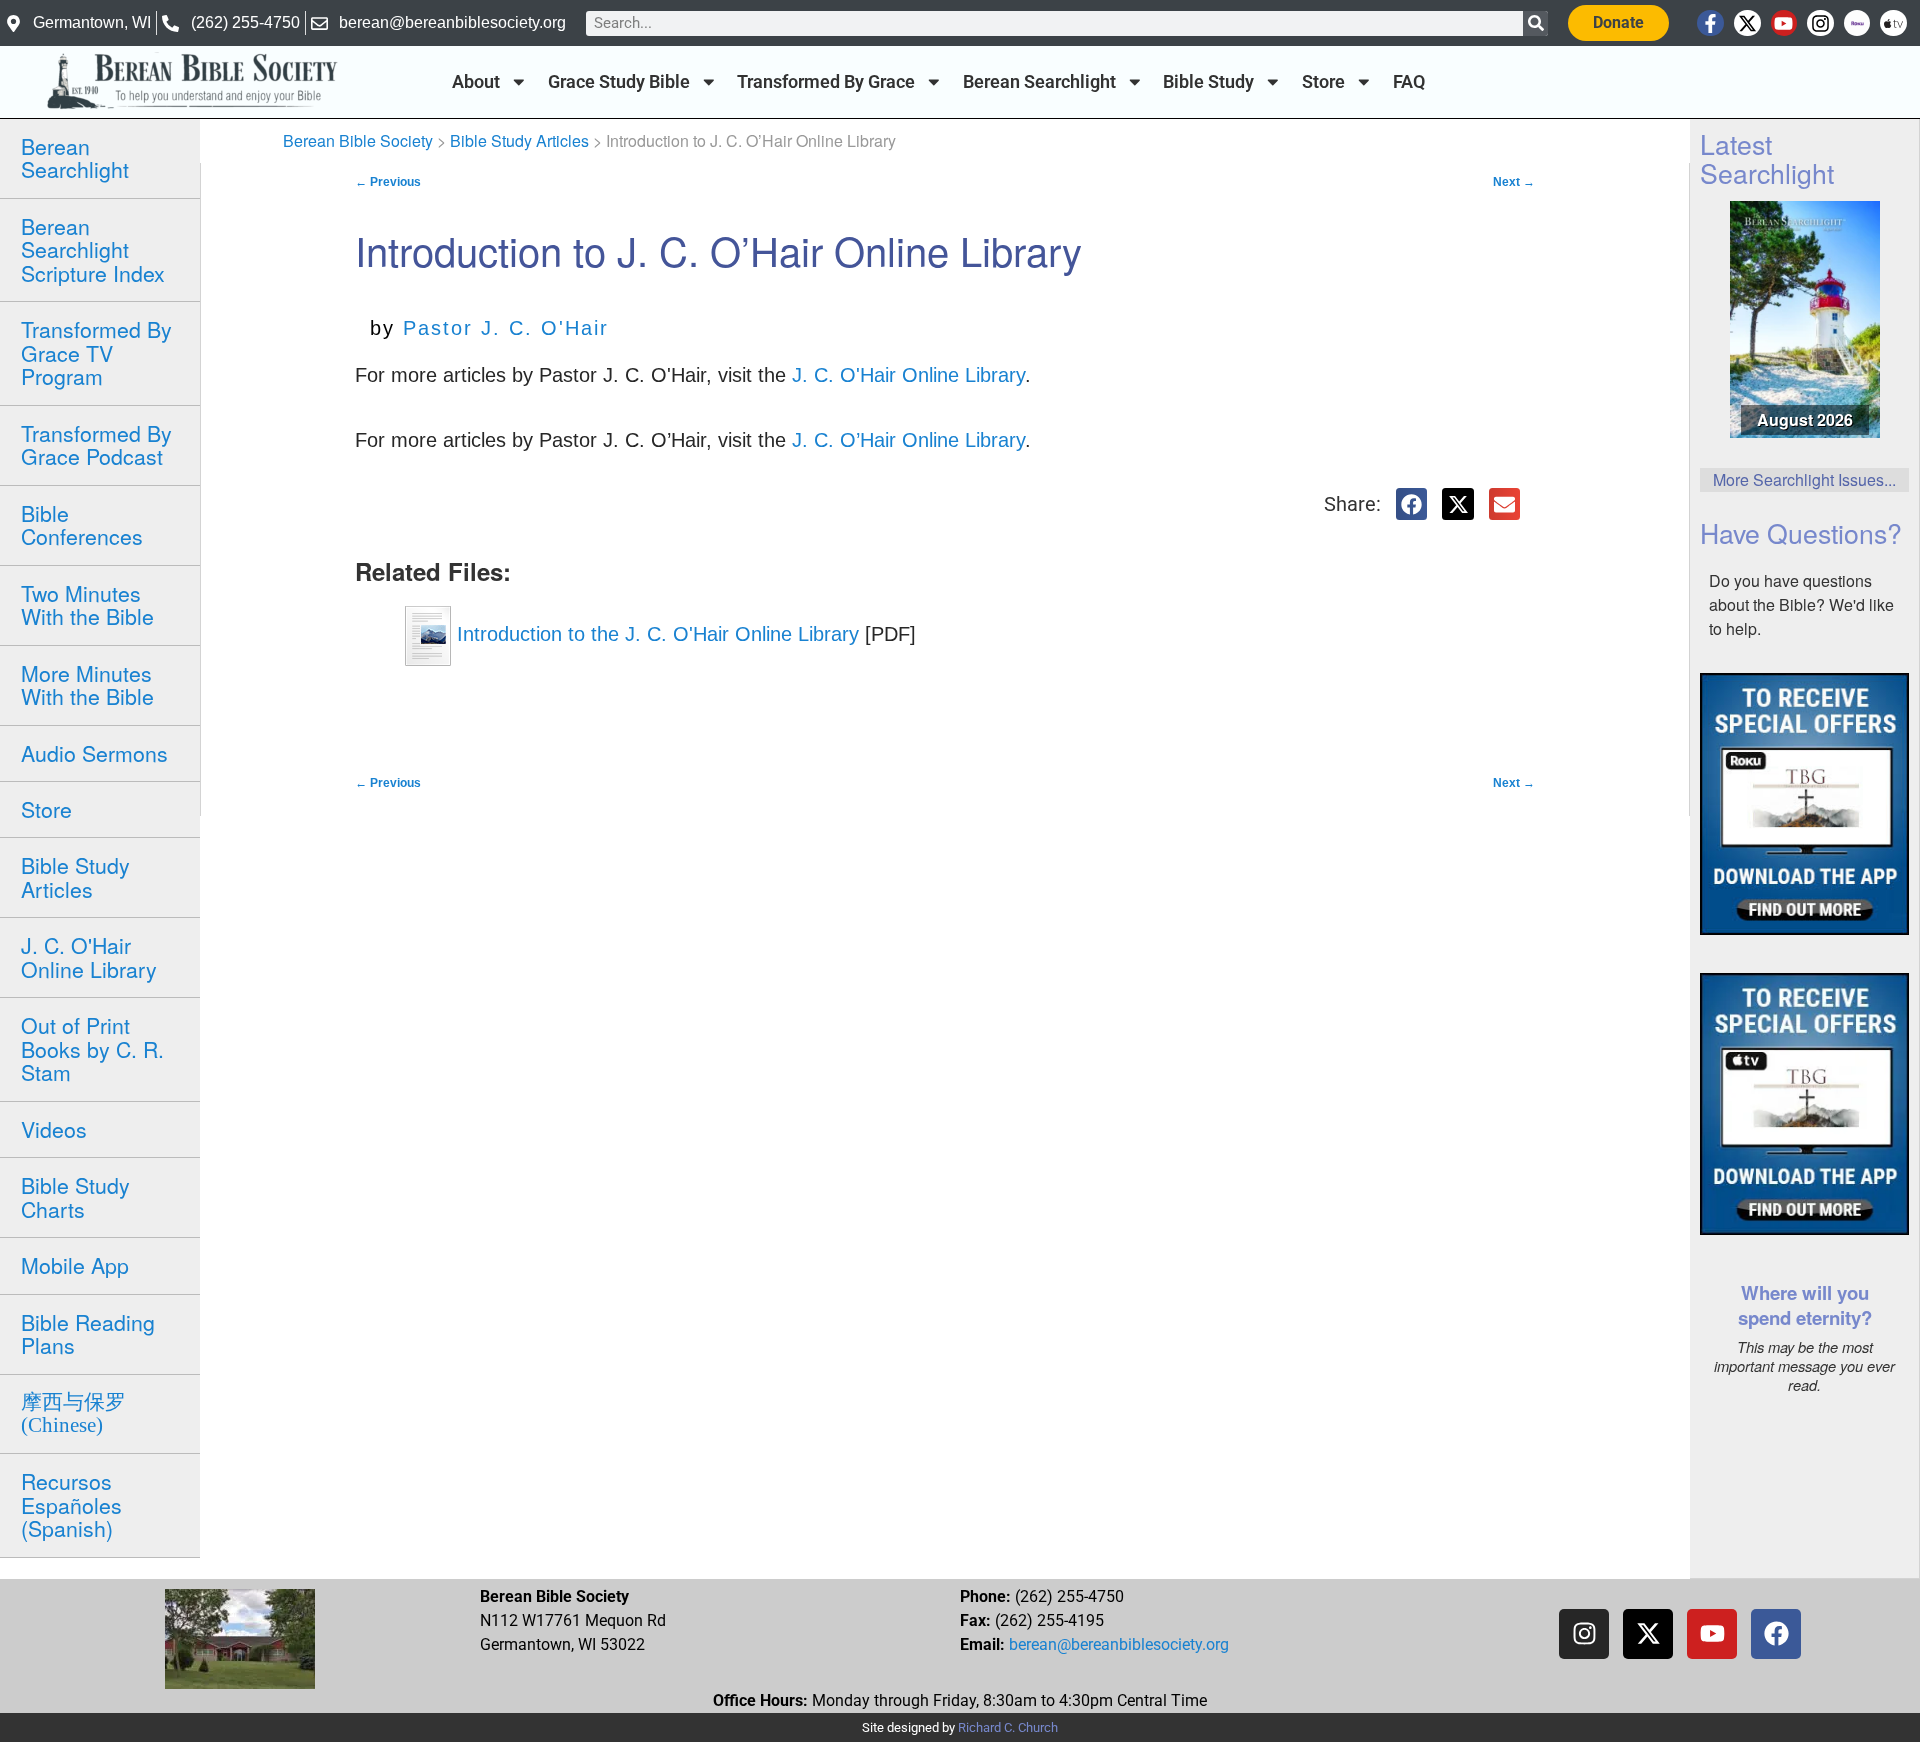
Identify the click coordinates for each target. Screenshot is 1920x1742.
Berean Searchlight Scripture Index (93, 249)
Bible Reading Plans (88, 1333)
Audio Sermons (94, 753)
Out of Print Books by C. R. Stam (92, 1048)
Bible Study (1208, 82)
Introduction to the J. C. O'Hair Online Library (655, 634)
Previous (388, 182)
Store (1323, 82)
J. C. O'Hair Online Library (89, 956)
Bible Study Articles (75, 876)
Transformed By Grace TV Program (96, 352)
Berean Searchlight (1039, 82)
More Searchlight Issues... (1804, 479)
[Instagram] (1820, 23)
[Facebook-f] (1710, 23)
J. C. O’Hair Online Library (908, 440)
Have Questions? (1801, 532)
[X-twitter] (1747, 23)
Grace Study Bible (619, 82)
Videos (54, 1129)
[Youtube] (1784, 23)
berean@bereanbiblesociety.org (1119, 1644)
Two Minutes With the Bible (87, 604)
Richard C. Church (1008, 1727)
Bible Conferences (82, 524)
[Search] (1535, 23)
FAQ (1409, 82)
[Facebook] (1776, 1634)
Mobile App (75, 1265)
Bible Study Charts (75, 1196)
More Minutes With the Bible (87, 684)
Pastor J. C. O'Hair (506, 328)
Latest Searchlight (1767, 158)
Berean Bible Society (358, 140)
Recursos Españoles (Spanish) (71, 1504)
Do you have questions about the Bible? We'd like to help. (1801, 604)
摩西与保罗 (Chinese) (73, 1413)
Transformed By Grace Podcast (96, 444)
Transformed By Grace (826, 82)
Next (1514, 182)
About (476, 82)
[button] (1412, 504)
